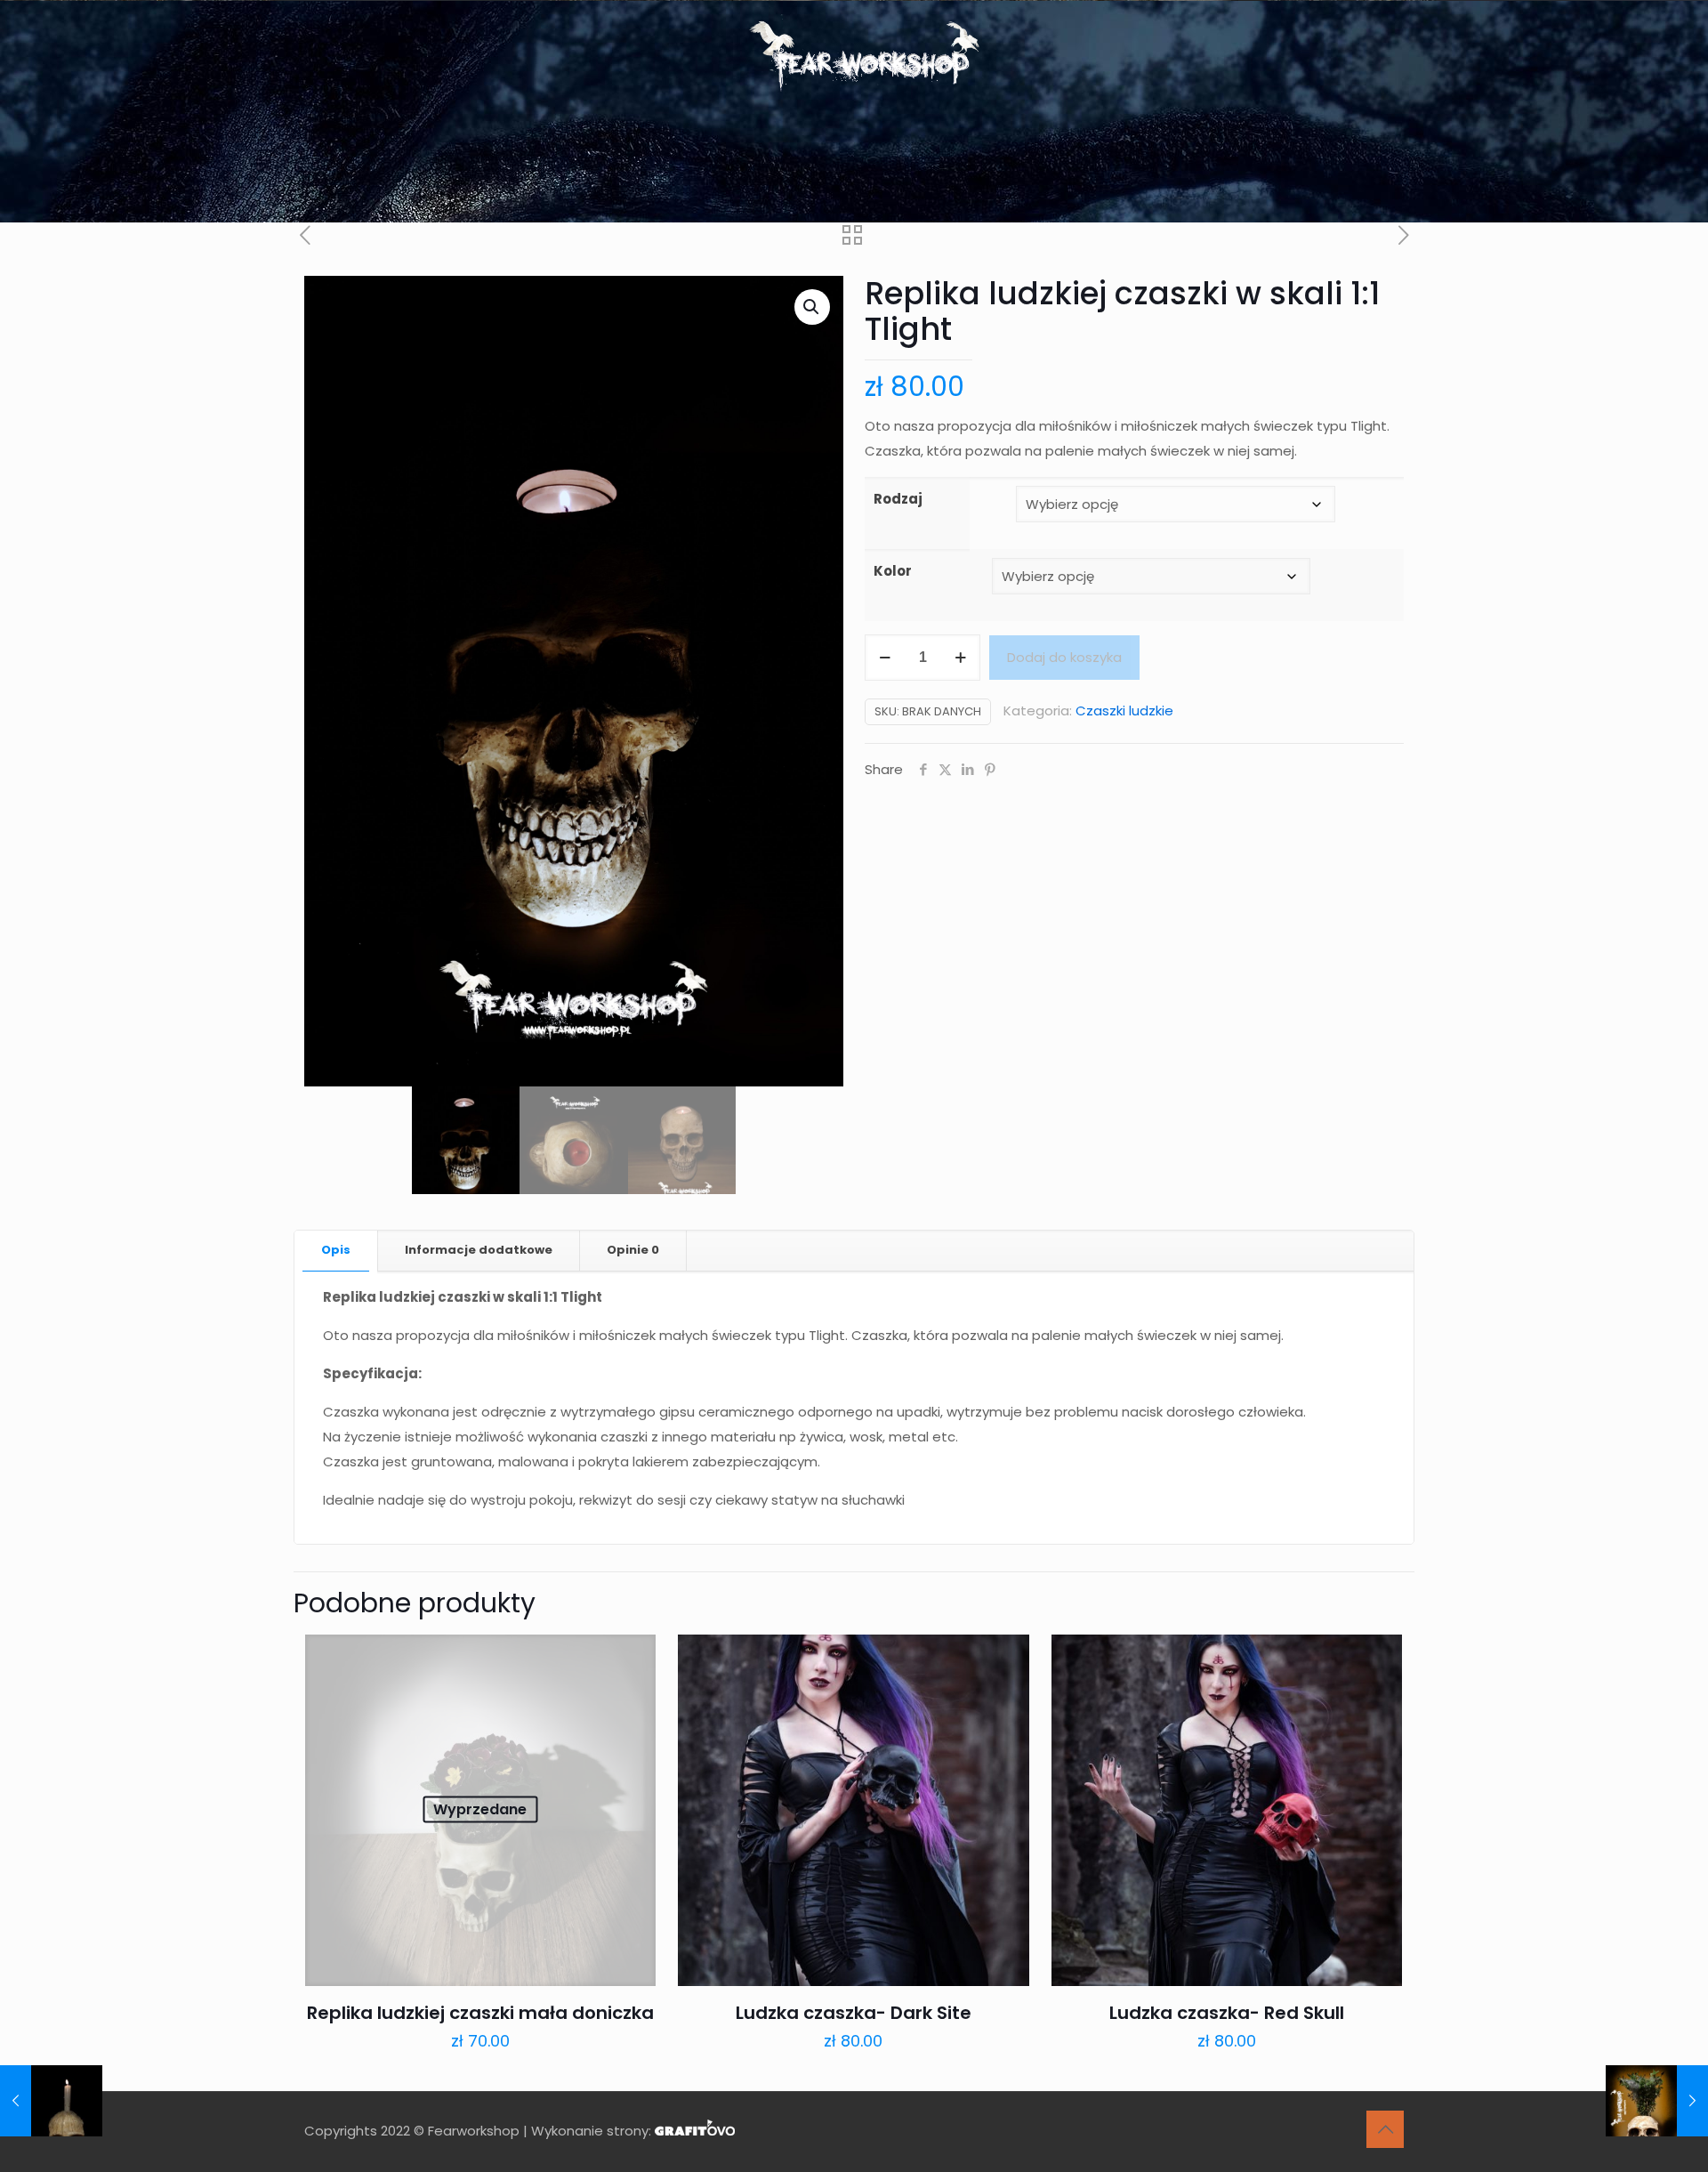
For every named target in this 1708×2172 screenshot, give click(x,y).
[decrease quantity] (885, 658)
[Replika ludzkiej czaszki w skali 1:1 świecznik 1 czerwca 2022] (51, 2101)
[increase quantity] (960, 658)
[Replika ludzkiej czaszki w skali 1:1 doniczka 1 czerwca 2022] (1657, 2101)
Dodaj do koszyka (1064, 657)
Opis (336, 1250)
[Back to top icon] (1385, 2129)
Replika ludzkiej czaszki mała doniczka (480, 2013)
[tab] (336, 1251)
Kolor (893, 571)
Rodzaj (898, 499)
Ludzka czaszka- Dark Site (854, 2013)
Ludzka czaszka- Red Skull (1227, 2013)
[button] (812, 307)
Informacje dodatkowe (479, 1250)
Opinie (633, 1250)
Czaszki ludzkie (1124, 711)
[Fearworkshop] (854, 58)
